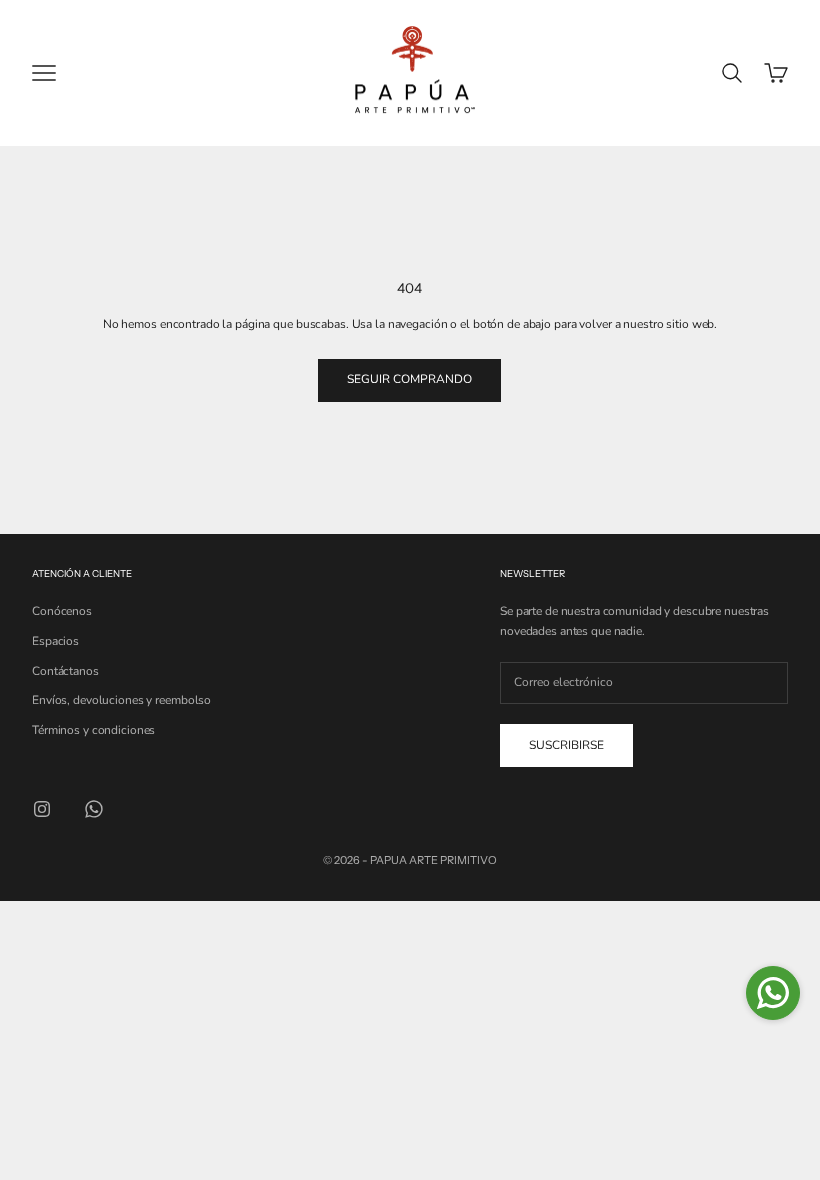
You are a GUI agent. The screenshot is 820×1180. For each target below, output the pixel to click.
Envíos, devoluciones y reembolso (121, 700)
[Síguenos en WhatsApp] (94, 809)
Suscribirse (566, 745)
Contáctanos (65, 671)
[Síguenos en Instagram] (42, 809)
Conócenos (62, 611)
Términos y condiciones (93, 730)
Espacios (55, 641)
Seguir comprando (409, 379)
